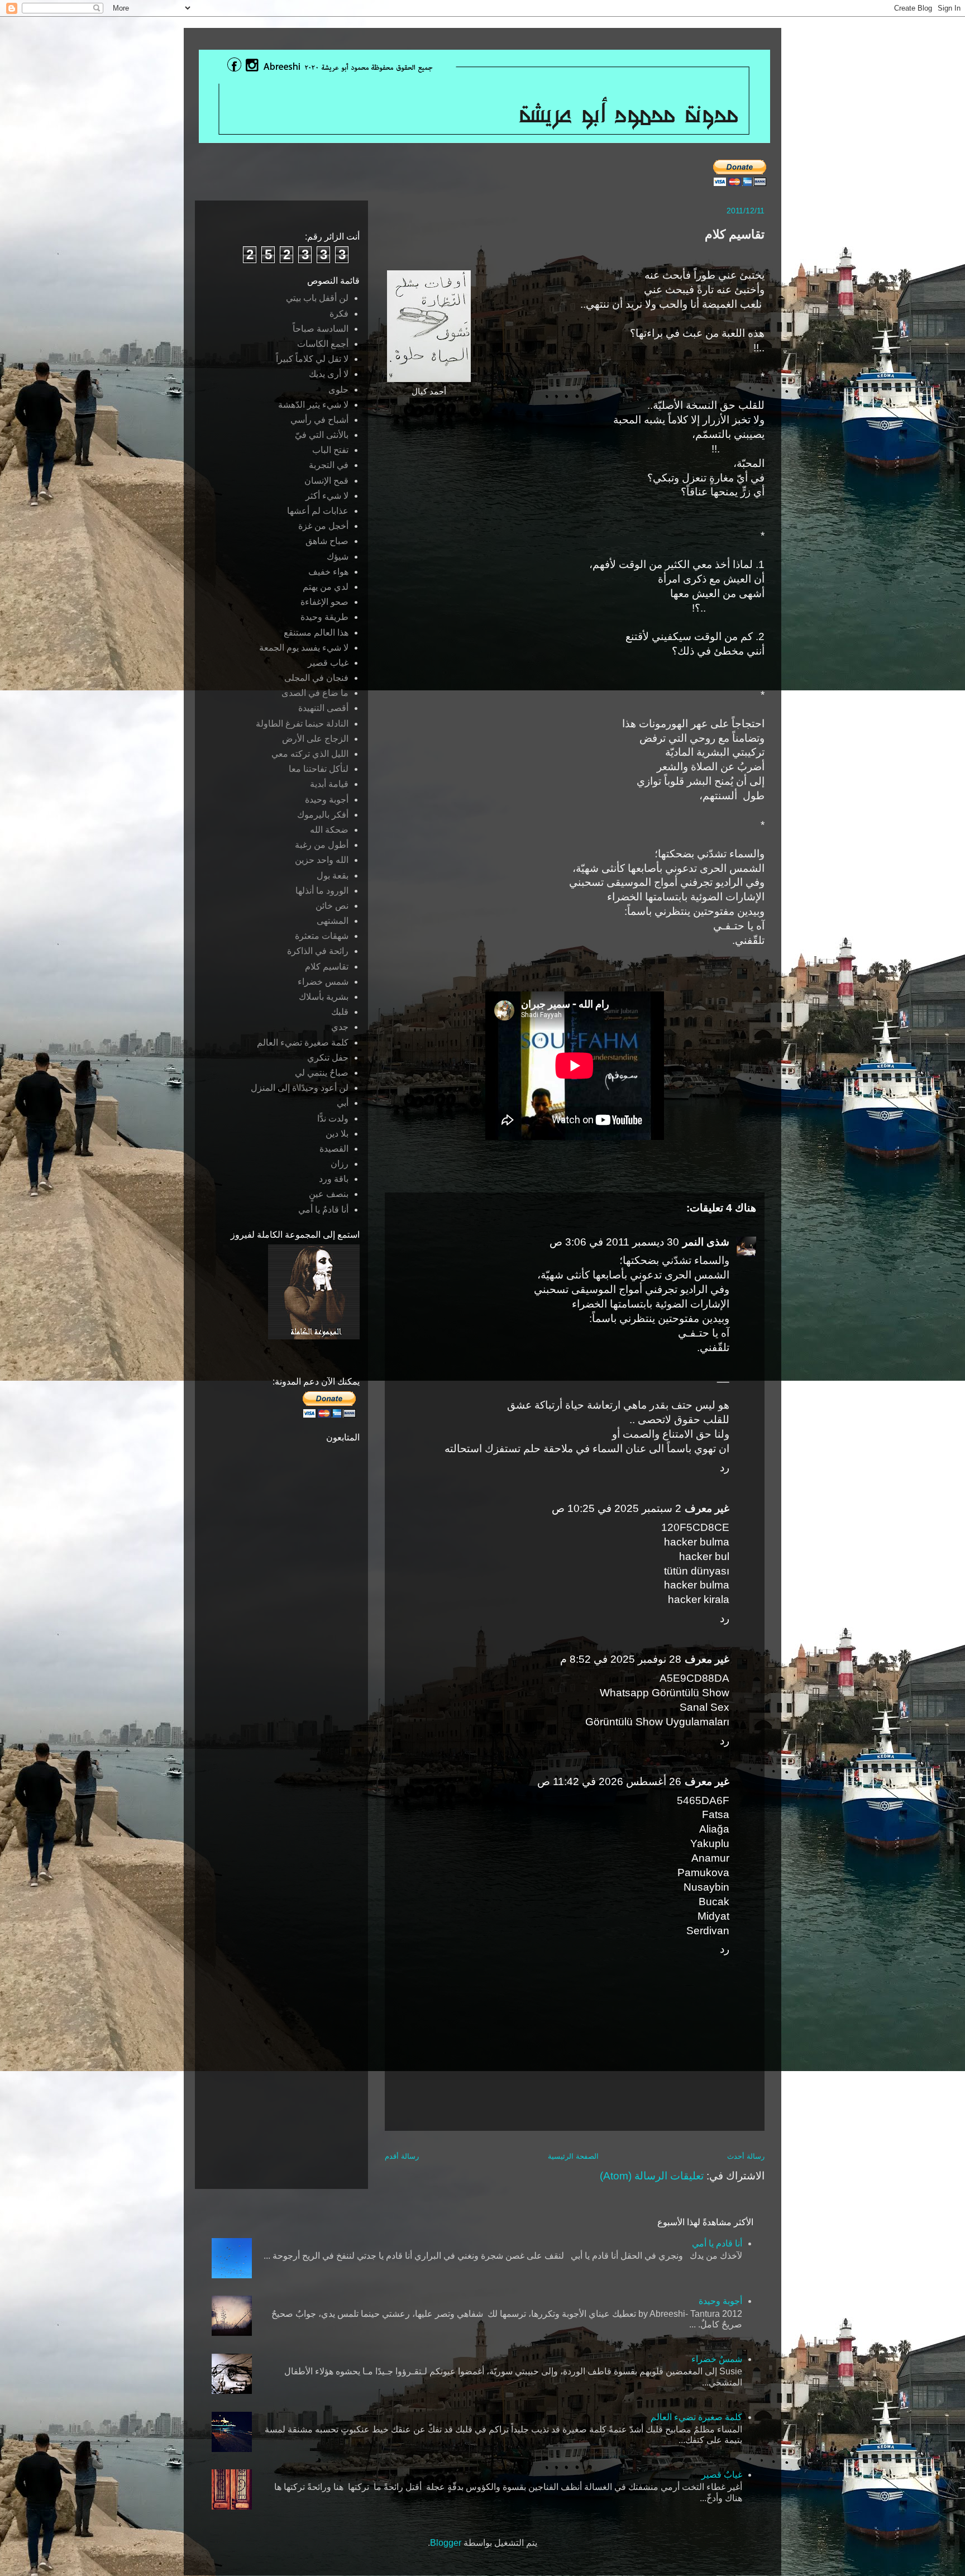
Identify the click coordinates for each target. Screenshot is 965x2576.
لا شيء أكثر (327, 496)
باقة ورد (334, 1179)
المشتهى (333, 921)
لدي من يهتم (326, 587)
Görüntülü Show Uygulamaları (657, 1722)
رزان (340, 1164)
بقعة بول (333, 876)
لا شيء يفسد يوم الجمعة (304, 648)
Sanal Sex (704, 1707)
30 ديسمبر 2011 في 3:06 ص (614, 1242)
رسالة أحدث (746, 2156)
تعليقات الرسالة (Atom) (652, 2176)
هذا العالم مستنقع (316, 633)
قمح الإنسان (326, 481)
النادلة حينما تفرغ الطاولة (302, 724)
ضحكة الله (329, 830)
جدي (340, 1027)
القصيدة (334, 1149)
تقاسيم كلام (327, 967)
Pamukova (703, 1873)
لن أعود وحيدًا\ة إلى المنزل (300, 1088)
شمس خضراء (323, 982)
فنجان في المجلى (316, 678)
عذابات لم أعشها (318, 511)
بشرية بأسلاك (324, 997)
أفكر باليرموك (323, 815)
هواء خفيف (328, 572)
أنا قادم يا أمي (717, 2243)
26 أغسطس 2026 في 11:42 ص (609, 1781)
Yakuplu (710, 1843)
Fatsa (716, 1814)
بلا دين (337, 1134)
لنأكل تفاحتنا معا (319, 769)
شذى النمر (706, 1242)
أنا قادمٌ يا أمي (323, 1210)
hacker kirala (699, 1599)
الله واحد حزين (322, 860)
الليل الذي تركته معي (310, 754)
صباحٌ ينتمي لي (322, 1073)
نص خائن (332, 906)
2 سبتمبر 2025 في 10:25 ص (617, 1508)
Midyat (713, 1916)
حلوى (338, 390)
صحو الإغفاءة (324, 602)
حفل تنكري (328, 1058)
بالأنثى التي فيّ (322, 435)
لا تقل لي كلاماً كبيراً (312, 359)
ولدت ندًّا (333, 1118)
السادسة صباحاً (321, 329)
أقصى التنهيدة (323, 708)
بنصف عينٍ (329, 1194)
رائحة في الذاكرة (318, 951)
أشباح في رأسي (319, 420)
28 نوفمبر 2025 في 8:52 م (621, 1659)
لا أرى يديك (329, 374)
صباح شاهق (327, 541)
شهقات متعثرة (322, 936)
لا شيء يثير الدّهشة (313, 405)
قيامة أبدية (329, 784)
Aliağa (714, 1829)
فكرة (339, 314)
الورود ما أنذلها (322, 891)
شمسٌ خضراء (717, 2359)
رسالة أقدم (402, 2156)
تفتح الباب (330, 450)
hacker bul (704, 1556)
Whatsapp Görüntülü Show (665, 1693)
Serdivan (708, 1931)
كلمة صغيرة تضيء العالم (303, 1043)
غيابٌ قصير (722, 2475)
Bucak (714, 1902)
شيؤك (338, 557)
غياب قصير (328, 663)
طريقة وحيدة (324, 617)
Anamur (710, 1858)
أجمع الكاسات (323, 344)
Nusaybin (706, 1887)
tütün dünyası (697, 1571)
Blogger (446, 2543)
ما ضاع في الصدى (315, 693)
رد (725, 1468)
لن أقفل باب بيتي (317, 298)
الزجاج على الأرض (315, 739)
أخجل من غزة (323, 526)
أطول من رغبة (322, 845)
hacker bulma (697, 1542)
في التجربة (329, 465)
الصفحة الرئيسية (573, 2156)
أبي (343, 1103)
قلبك (340, 1012)
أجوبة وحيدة (327, 800)
